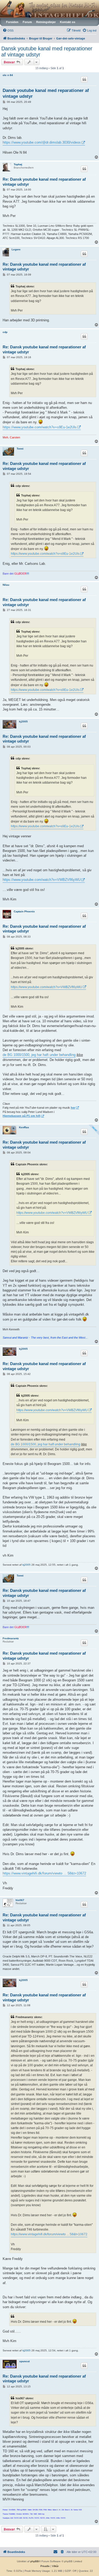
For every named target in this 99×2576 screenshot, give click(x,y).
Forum (27, 22)
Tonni (20, 449)
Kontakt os (68, 22)
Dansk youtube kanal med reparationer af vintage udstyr (47, 52)
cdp (5, 332)
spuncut (24, 2361)
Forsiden (12, 22)
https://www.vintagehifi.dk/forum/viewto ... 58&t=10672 (44, 1873)
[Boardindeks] (49, 9)
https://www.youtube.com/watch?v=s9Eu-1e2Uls (40, 427)
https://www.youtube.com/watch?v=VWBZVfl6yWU (42, 880)
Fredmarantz (11, 1638)
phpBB (35, 2561)
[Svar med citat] (84, 79)
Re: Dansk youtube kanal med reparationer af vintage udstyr (44, 182)
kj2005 (23, 721)
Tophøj (18, 164)
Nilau (6, 585)
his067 (20, 1900)
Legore (16, 249)
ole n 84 (8, 75)
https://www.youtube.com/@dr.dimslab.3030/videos (42, 142)
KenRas (24, 1127)
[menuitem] (8, 30)
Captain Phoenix (24, 911)
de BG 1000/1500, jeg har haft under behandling (39, 1055)
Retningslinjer (46, 22)
